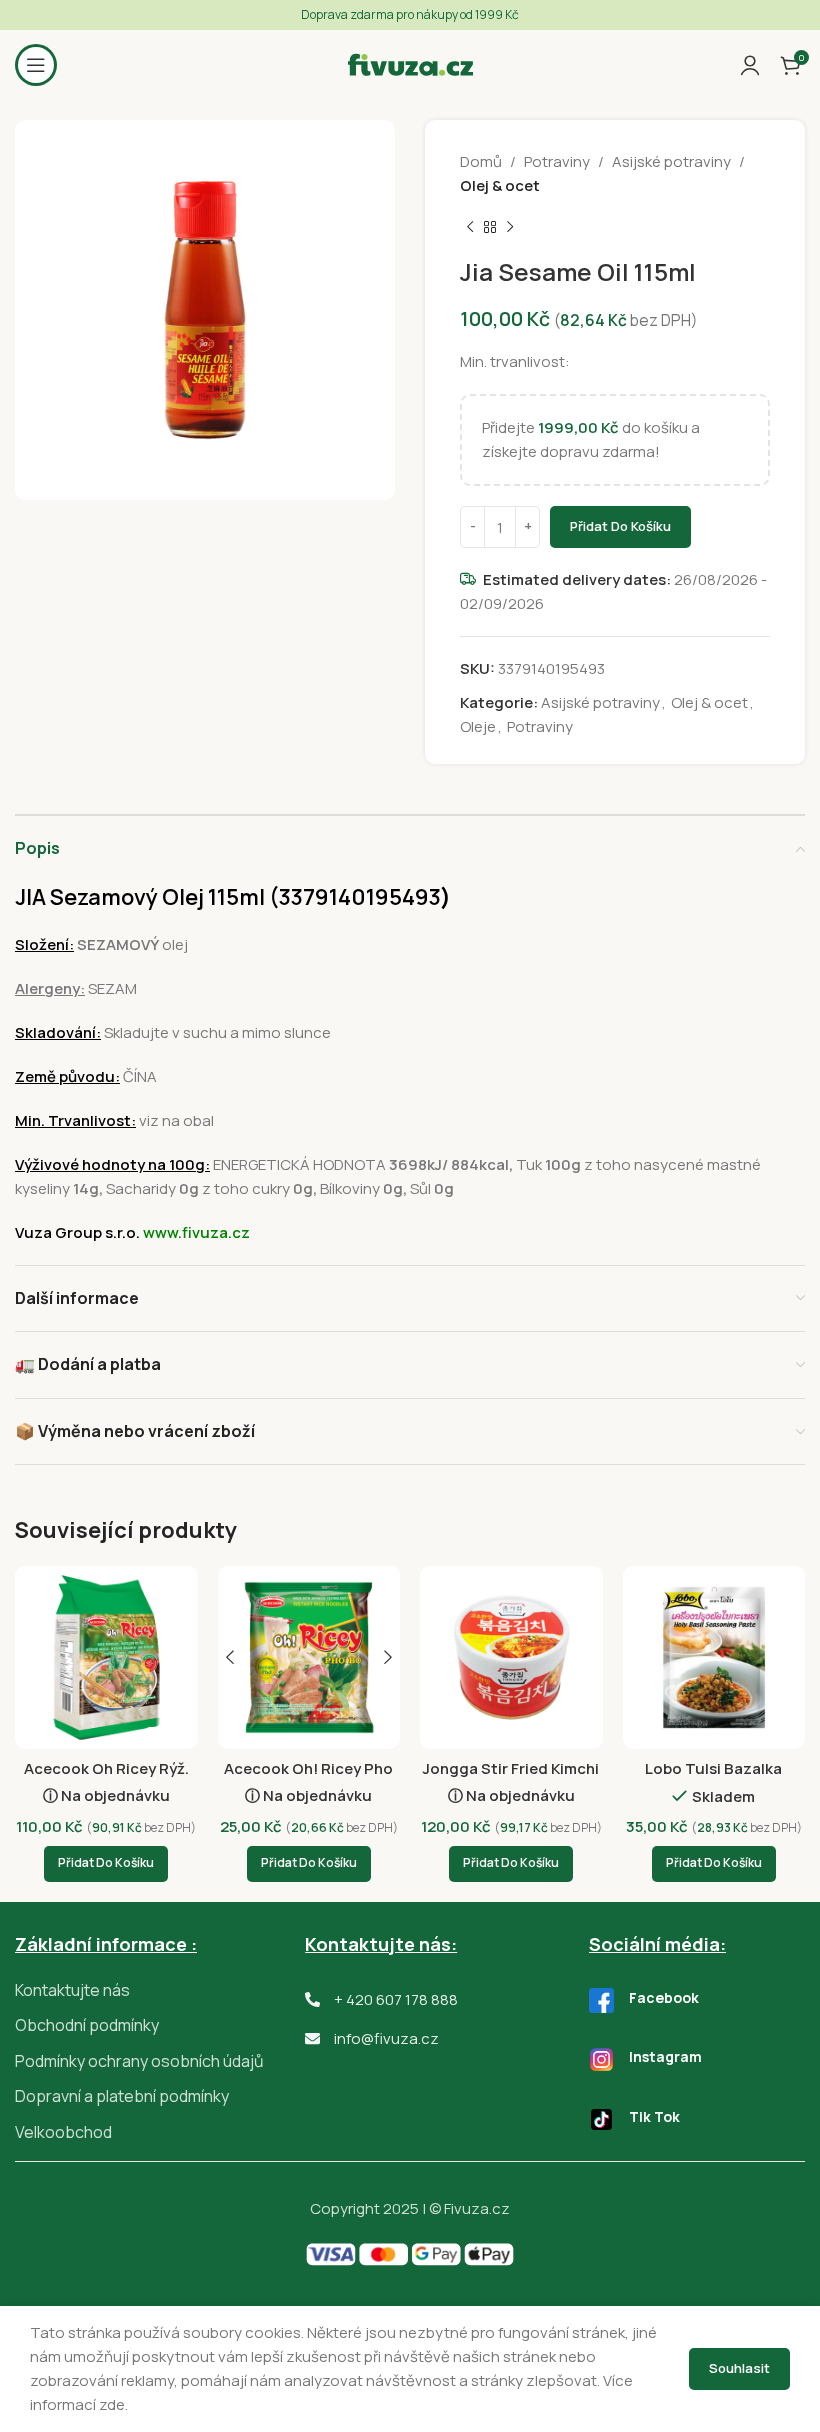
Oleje (478, 726)
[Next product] (510, 228)
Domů (481, 161)
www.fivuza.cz (196, 1232)
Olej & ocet (500, 185)
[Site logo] (410, 63)
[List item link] (160, 1991)
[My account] (750, 65)
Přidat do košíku (620, 526)
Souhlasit (739, 2368)
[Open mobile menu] (36, 65)
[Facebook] (601, 2000)
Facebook (664, 1997)
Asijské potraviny (671, 161)
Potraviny (557, 161)
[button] (106, 1864)
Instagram (665, 2056)
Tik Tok (654, 2116)
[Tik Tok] (601, 2119)
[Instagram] (601, 2059)
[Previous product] (470, 228)
